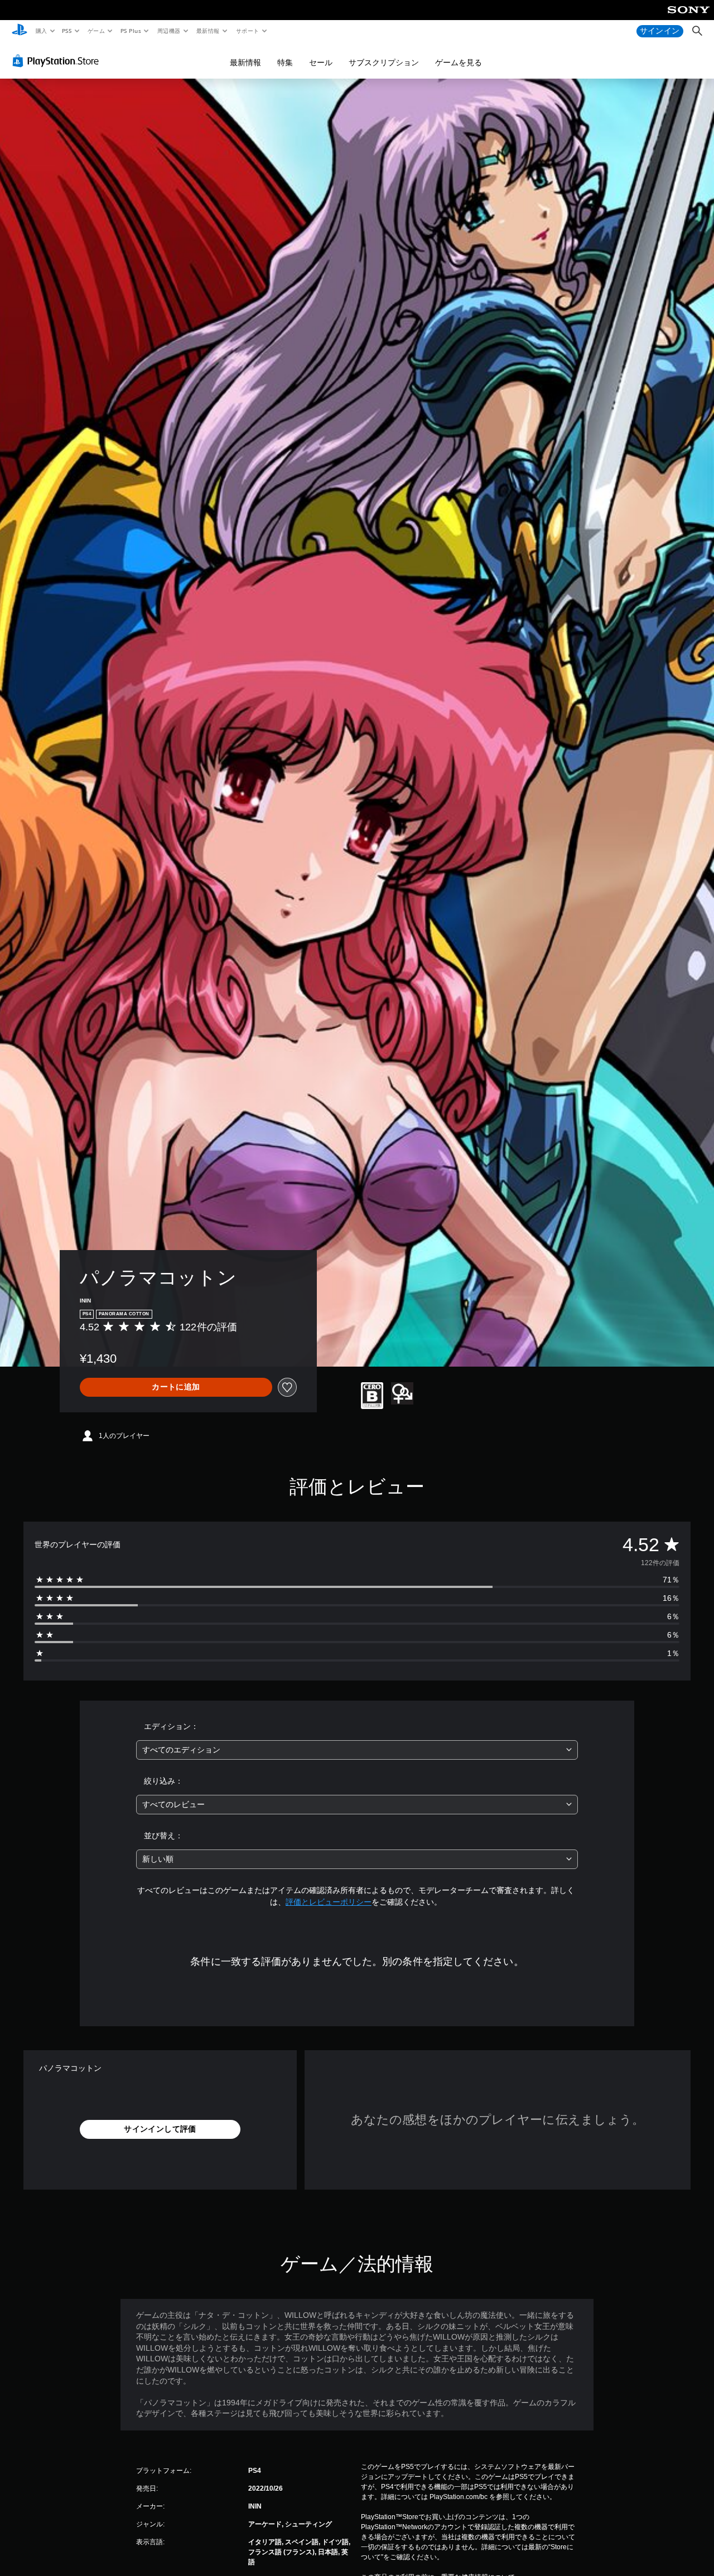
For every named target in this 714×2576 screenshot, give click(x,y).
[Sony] (689, 17)
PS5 (67, 31)
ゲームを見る (459, 62)
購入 (41, 31)
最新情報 (208, 31)
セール (321, 62)
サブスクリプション (384, 62)
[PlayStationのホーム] (20, 31)
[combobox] (357, 1750)
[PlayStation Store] (58, 61)
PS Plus (131, 31)
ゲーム (96, 31)
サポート (247, 31)
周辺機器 (168, 31)
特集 (285, 62)
